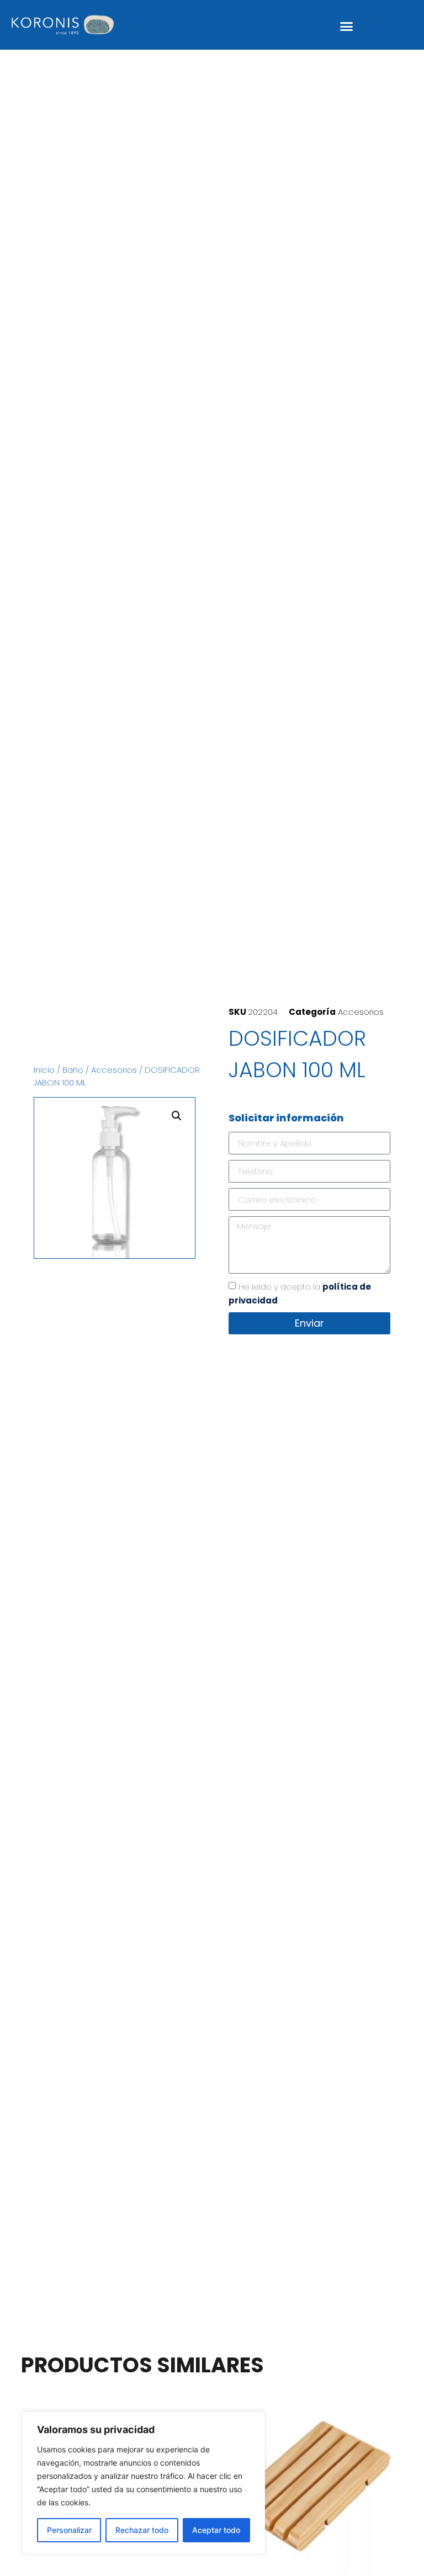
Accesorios (114, 1070)
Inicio (44, 1070)
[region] (144, 2483)
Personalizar (69, 2530)
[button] (347, 26)
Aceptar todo (216, 2530)
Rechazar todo (142, 2530)
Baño (73, 1070)
